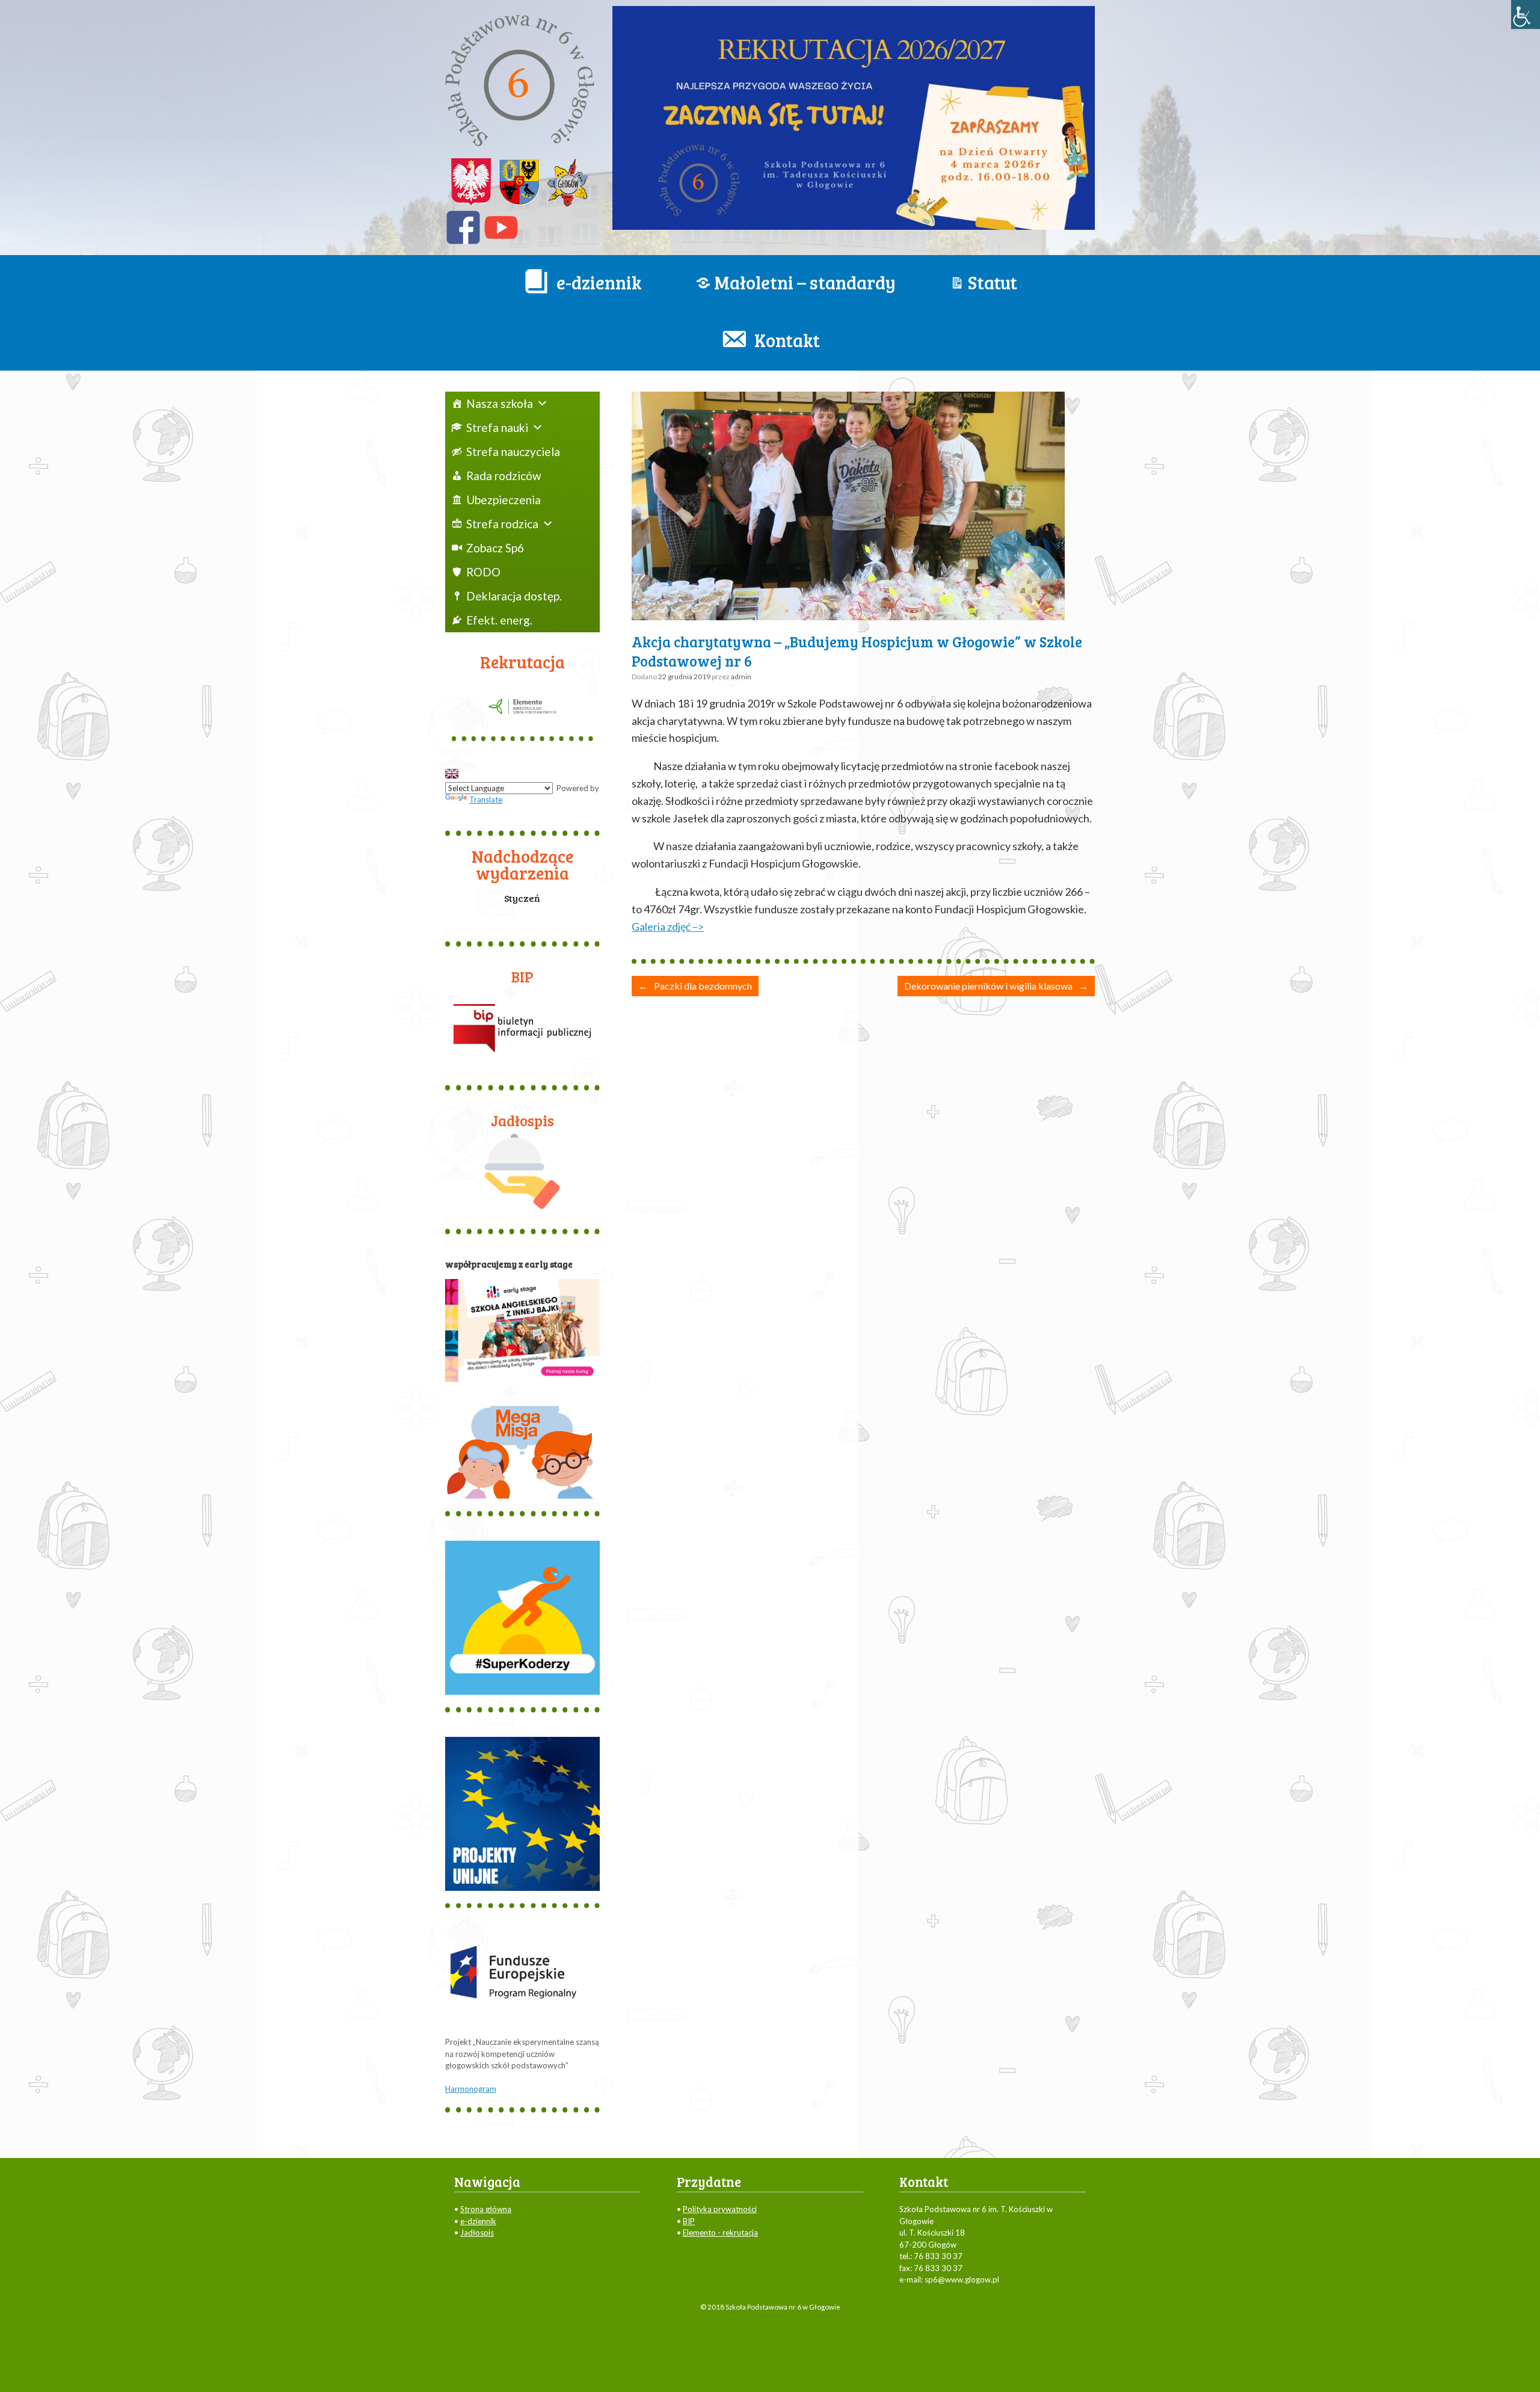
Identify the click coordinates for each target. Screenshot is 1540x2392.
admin (741, 677)
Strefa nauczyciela (513, 452)
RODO (483, 572)
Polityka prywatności (720, 2209)
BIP (689, 2221)
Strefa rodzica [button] (502, 524)
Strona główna (486, 2209)
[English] (452, 774)
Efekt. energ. (499, 620)
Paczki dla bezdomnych (695, 986)
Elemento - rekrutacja (720, 2233)
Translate (486, 800)
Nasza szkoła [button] (500, 403)
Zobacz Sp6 (495, 548)
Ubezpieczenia (504, 500)
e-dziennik (478, 2221)
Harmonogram (471, 2089)
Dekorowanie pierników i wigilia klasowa (996, 986)
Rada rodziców (504, 476)
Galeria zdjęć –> (668, 926)
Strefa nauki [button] (497, 427)
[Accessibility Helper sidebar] (1526, 14)
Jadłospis (477, 2233)
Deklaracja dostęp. (514, 596)
